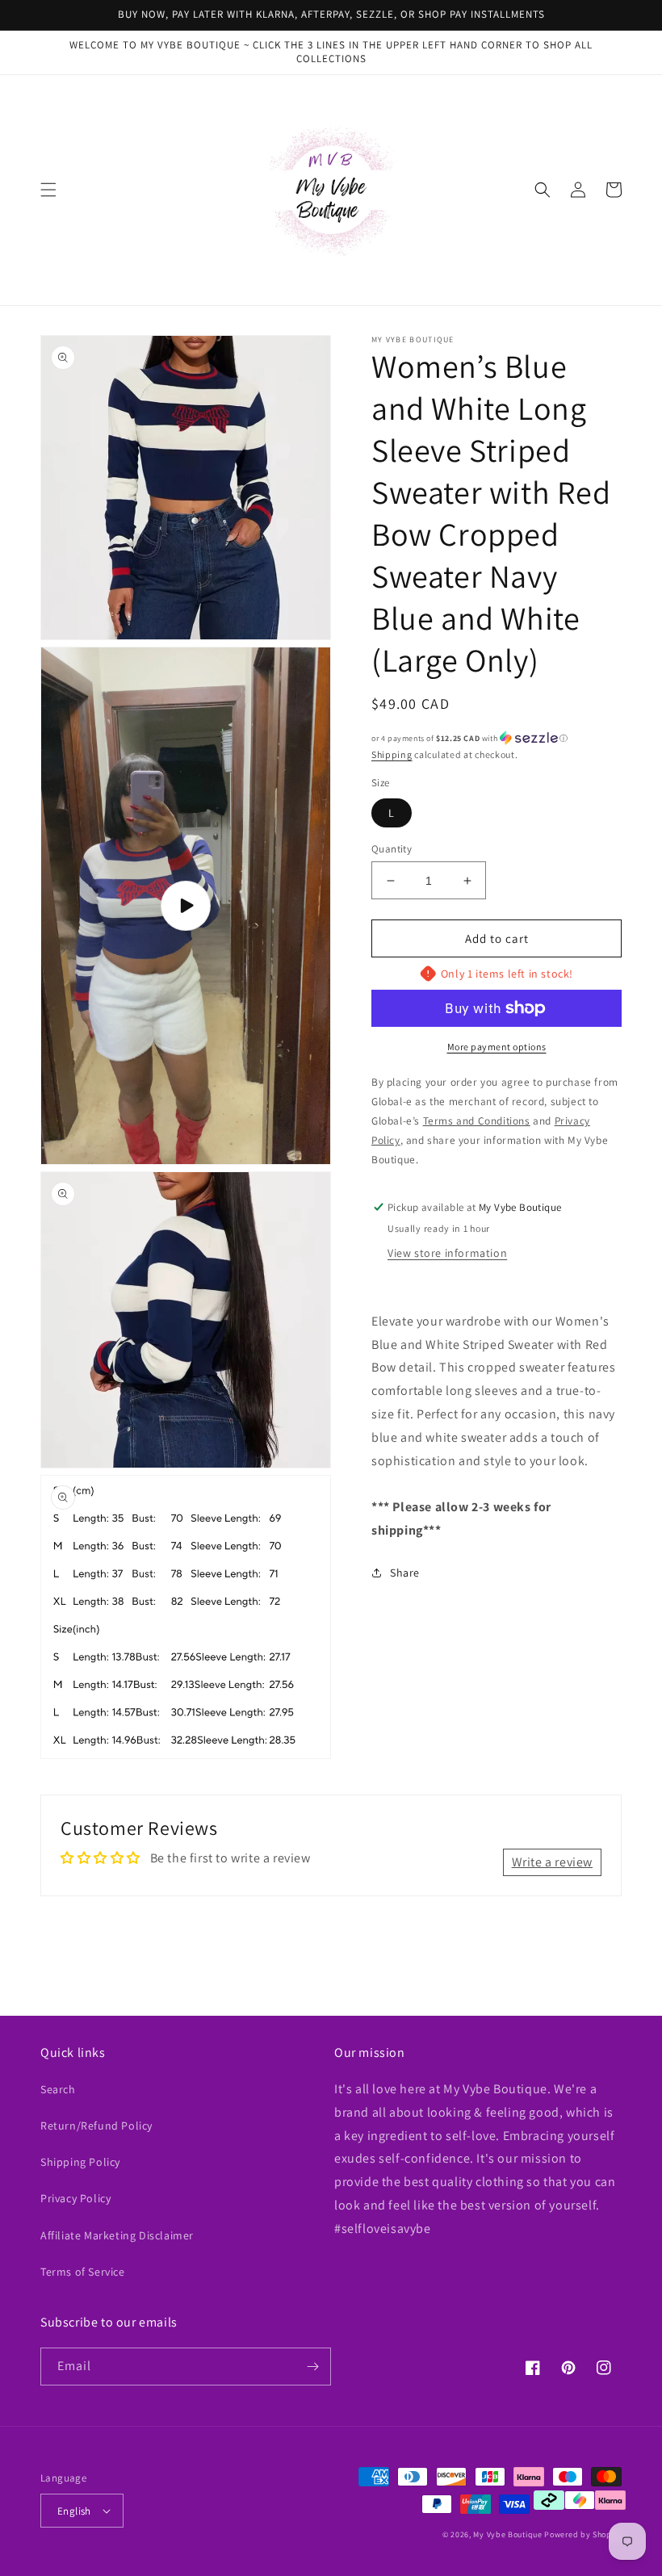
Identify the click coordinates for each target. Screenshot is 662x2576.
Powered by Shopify (583, 2534)
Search (58, 2089)
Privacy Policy (75, 2198)
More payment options (497, 1047)
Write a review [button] (552, 1862)
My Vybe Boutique (507, 2534)
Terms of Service (83, 2272)
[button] (48, 190)
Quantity (392, 849)
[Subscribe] (312, 2367)
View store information (447, 1253)
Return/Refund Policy (96, 2126)
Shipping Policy (80, 2162)
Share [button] (405, 1573)
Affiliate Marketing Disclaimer (117, 2235)
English (74, 2511)
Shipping (392, 754)
